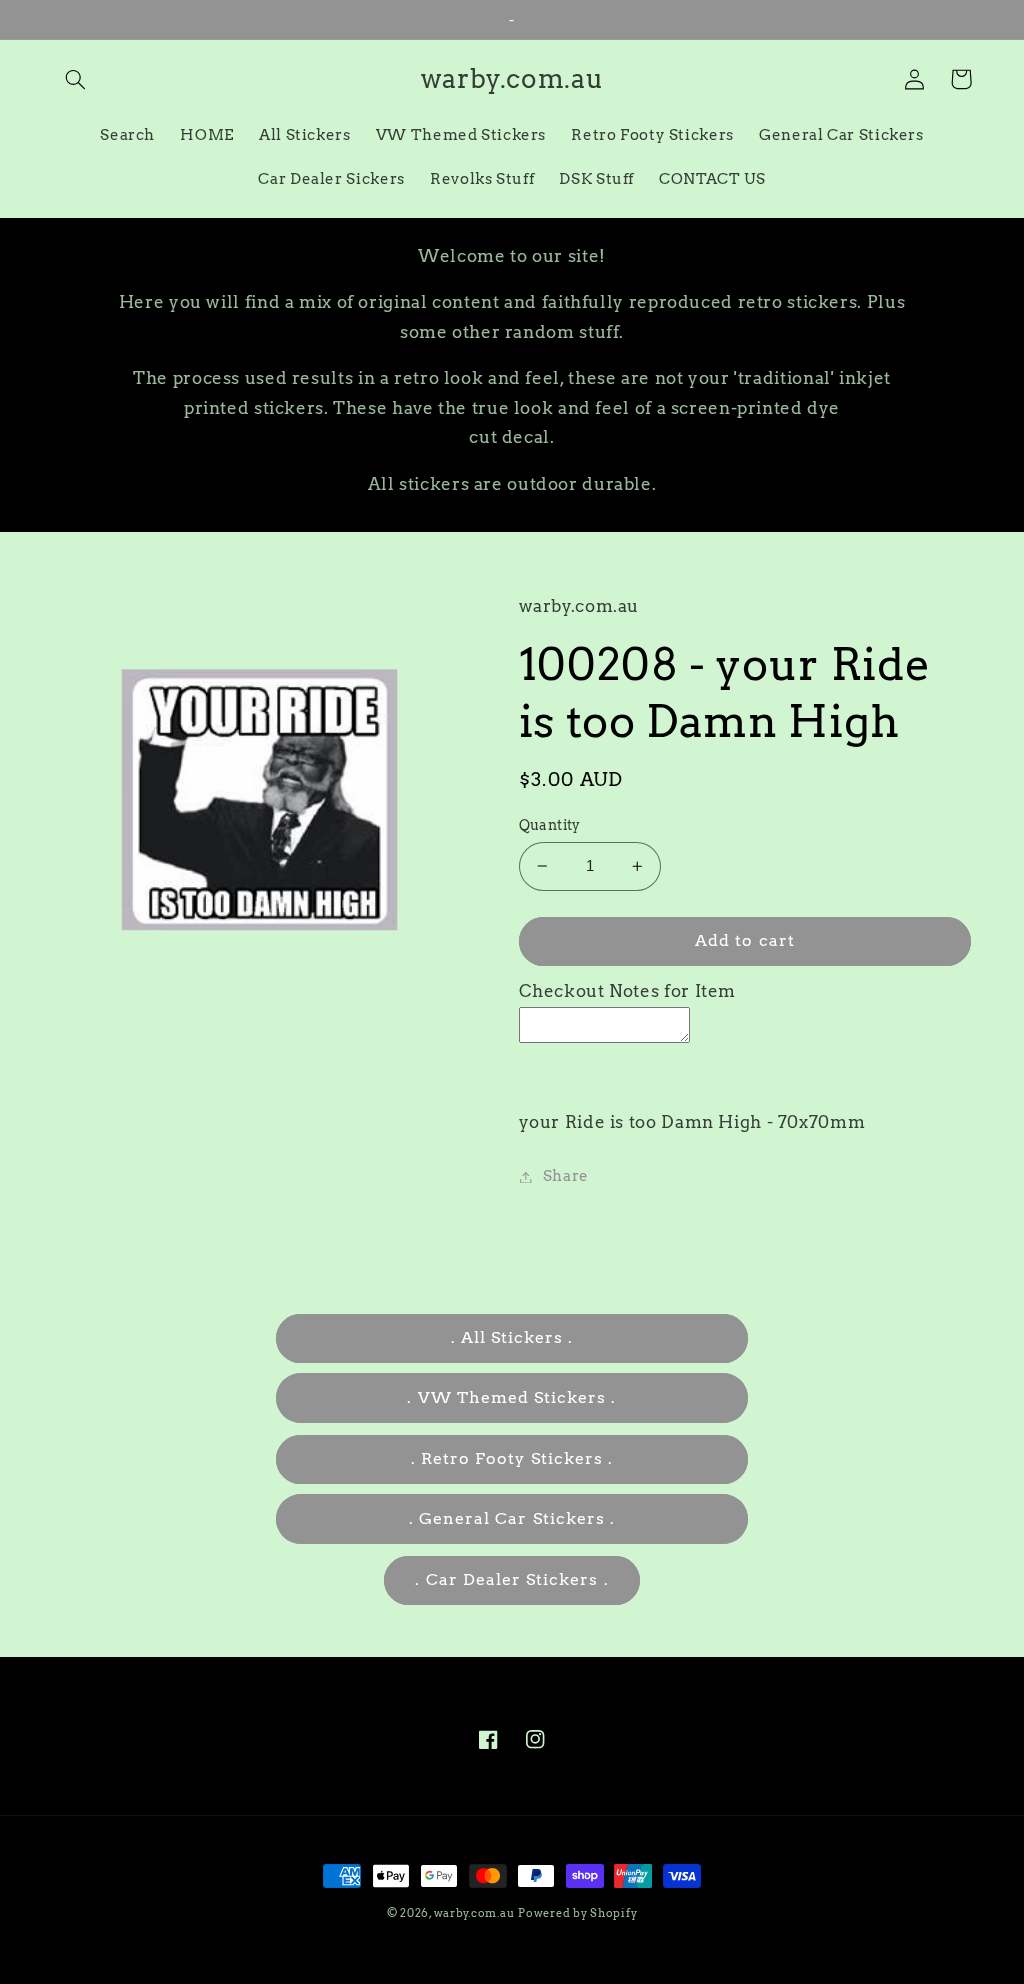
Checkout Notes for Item (628, 991)
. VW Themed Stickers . (511, 1397)
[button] (76, 79)
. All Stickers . (512, 1337)
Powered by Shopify (577, 1913)
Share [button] (566, 1176)
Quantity (550, 825)
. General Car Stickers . (512, 1518)
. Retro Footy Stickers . (512, 1458)
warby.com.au (474, 1913)
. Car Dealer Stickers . (511, 1579)
